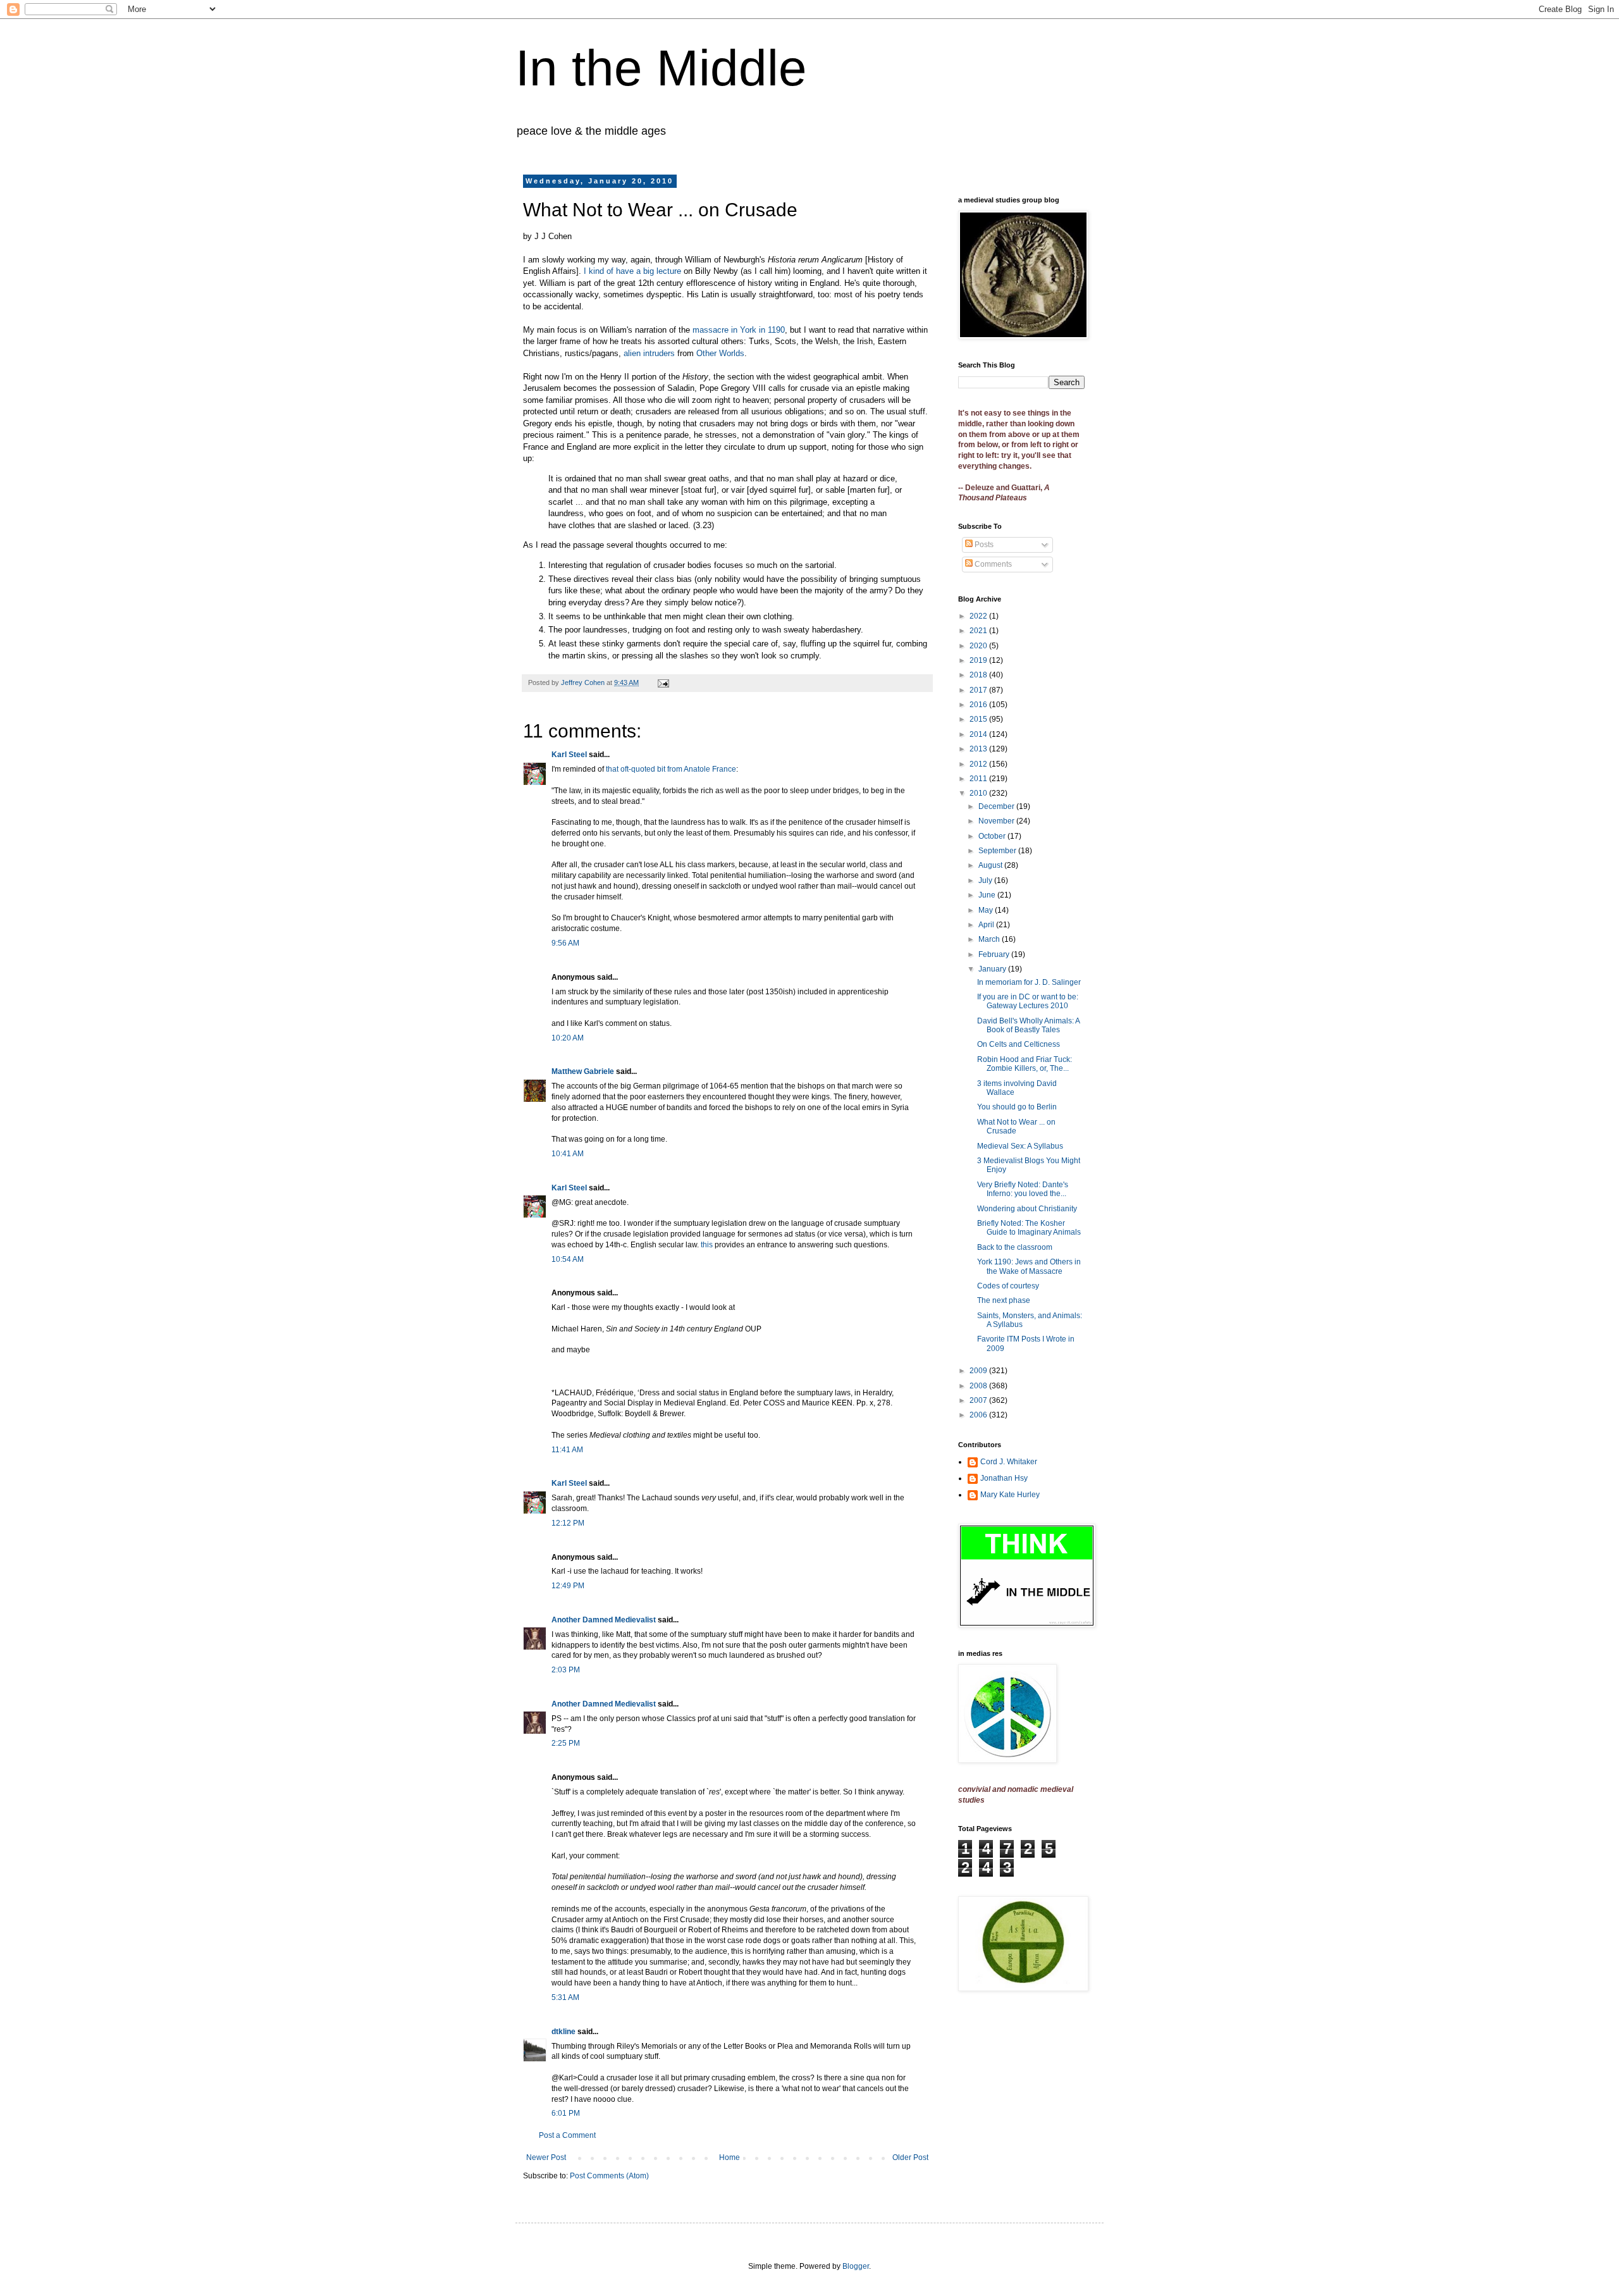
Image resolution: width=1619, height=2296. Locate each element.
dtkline (563, 2032)
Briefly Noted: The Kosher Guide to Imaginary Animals (1029, 1228)
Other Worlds (720, 353)
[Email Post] (663, 682)
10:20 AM (568, 1038)
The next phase (1004, 1300)
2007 (979, 1400)
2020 (979, 646)
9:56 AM (565, 943)
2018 (979, 675)
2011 (979, 779)
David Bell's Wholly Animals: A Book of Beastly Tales (1028, 1025)
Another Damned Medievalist (604, 1620)
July (986, 880)
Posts (983, 545)
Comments (992, 564)
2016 (979, 705)
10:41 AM (568, 1154)
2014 (979, 734)
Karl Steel (569, 755)
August (991, 865)
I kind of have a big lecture (632, 271)
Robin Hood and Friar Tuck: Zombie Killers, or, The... (1025, 1064)
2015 (979, 719)
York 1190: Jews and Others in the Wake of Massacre (1029, 1266)
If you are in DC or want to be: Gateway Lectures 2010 (1028, 1001)
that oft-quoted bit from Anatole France (671, 769)
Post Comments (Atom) (609, 2176)
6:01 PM (566, 2113)
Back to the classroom (1015, 1247)
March (990, 939)
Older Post (910, 2157)
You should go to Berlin (1017, 1107)
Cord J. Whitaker (1009, 1462)
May (987, 910)
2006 (979, 1415)
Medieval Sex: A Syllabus (1020, 1146)
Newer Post (546, 2157)
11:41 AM (567, 1450)
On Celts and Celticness (1019, 1044)
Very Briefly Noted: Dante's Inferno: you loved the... (1023, 1189)
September (998, 851)
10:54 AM (568, 1259)
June (988, 895)
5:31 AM (565, 1997)
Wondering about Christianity (1027, 1209)
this (707, 1245)
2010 (979, 793)
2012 (979, 764)
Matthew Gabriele (583, 1071)
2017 (979, 690)
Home (729, 2157)
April (987, 925)
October (993, 836)
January (993, 969)
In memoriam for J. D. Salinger (1029, 982)
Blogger (856, 2266)
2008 (979, 1386)
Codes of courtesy (1008, 1286)
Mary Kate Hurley (1010, 1495)
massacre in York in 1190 (739, 330)
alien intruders (649, 353)
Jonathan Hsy (1004, 1478)
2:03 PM (566, 1670)
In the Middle (661, 68)
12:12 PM (568, 1523)
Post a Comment (567, 2135)
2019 (979, 660)
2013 (979, 749)
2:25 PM (566, 1743)
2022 (979, 616)
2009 (979, 1371)
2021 (979, 631)
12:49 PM (568, 1586)
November (997, 821)
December (997, 806)
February (995, 954)
